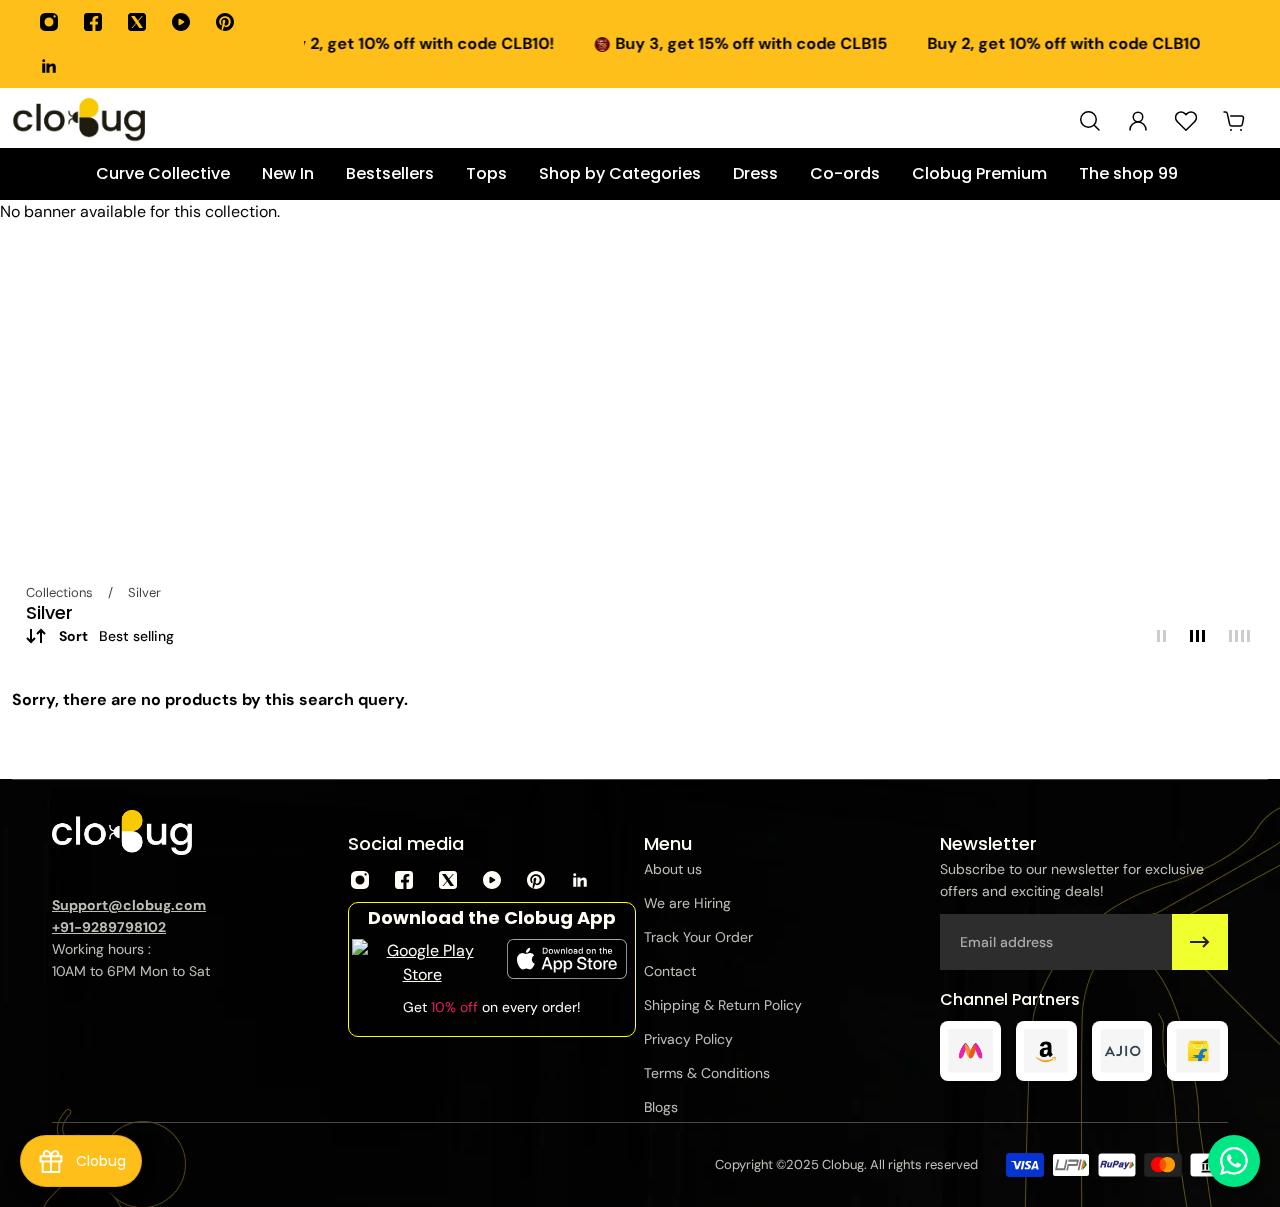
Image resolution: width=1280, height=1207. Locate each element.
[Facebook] (93, 22)
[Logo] (80, 121)
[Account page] (1138, 121)
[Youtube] (181, 22)
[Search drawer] (1090, 121)
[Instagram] (49, 22)
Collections (61, 592)
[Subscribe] (1200, 942)
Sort (116, 636)
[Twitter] (137, 22)
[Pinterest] (225, 22)
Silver (144, 592)
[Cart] (1234, 121)
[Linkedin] (49, 66)
